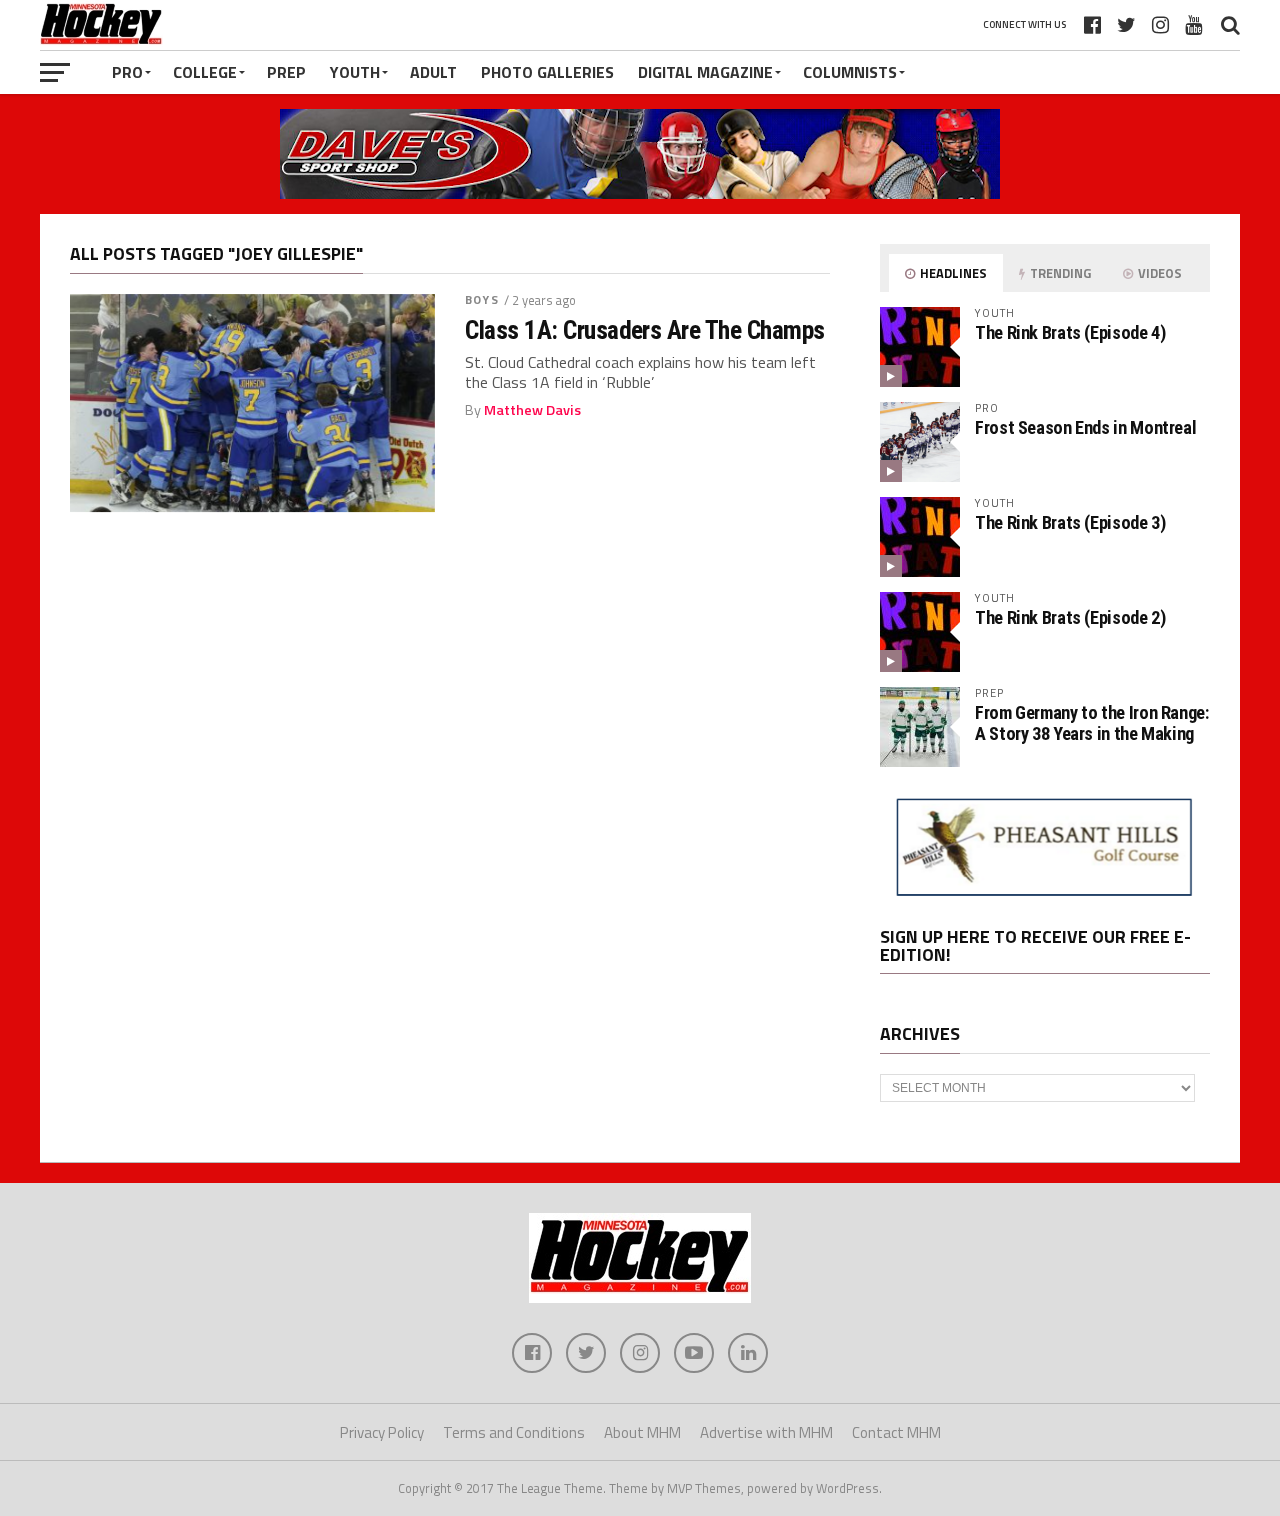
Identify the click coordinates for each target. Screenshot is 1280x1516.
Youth (355, 72)
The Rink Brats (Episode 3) (1070, 522)
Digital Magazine (705, 72)
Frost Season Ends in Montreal (1085, 427)
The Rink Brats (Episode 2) (1070, 617)
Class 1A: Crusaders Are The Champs (645, 330)
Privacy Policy (382, 1432)
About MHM (642, 1432)
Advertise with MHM (766, 1432)
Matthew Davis (532, 410)
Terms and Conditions (514, 1432)
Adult (433, 72)
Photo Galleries (547, 72)
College (205, 72)
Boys (481, 299)
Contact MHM (896, 1432)
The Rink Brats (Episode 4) (1070, 332)
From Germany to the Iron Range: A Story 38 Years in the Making (1092, 722)
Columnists (850, 72)
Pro (127, 72)
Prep (286, 72)
